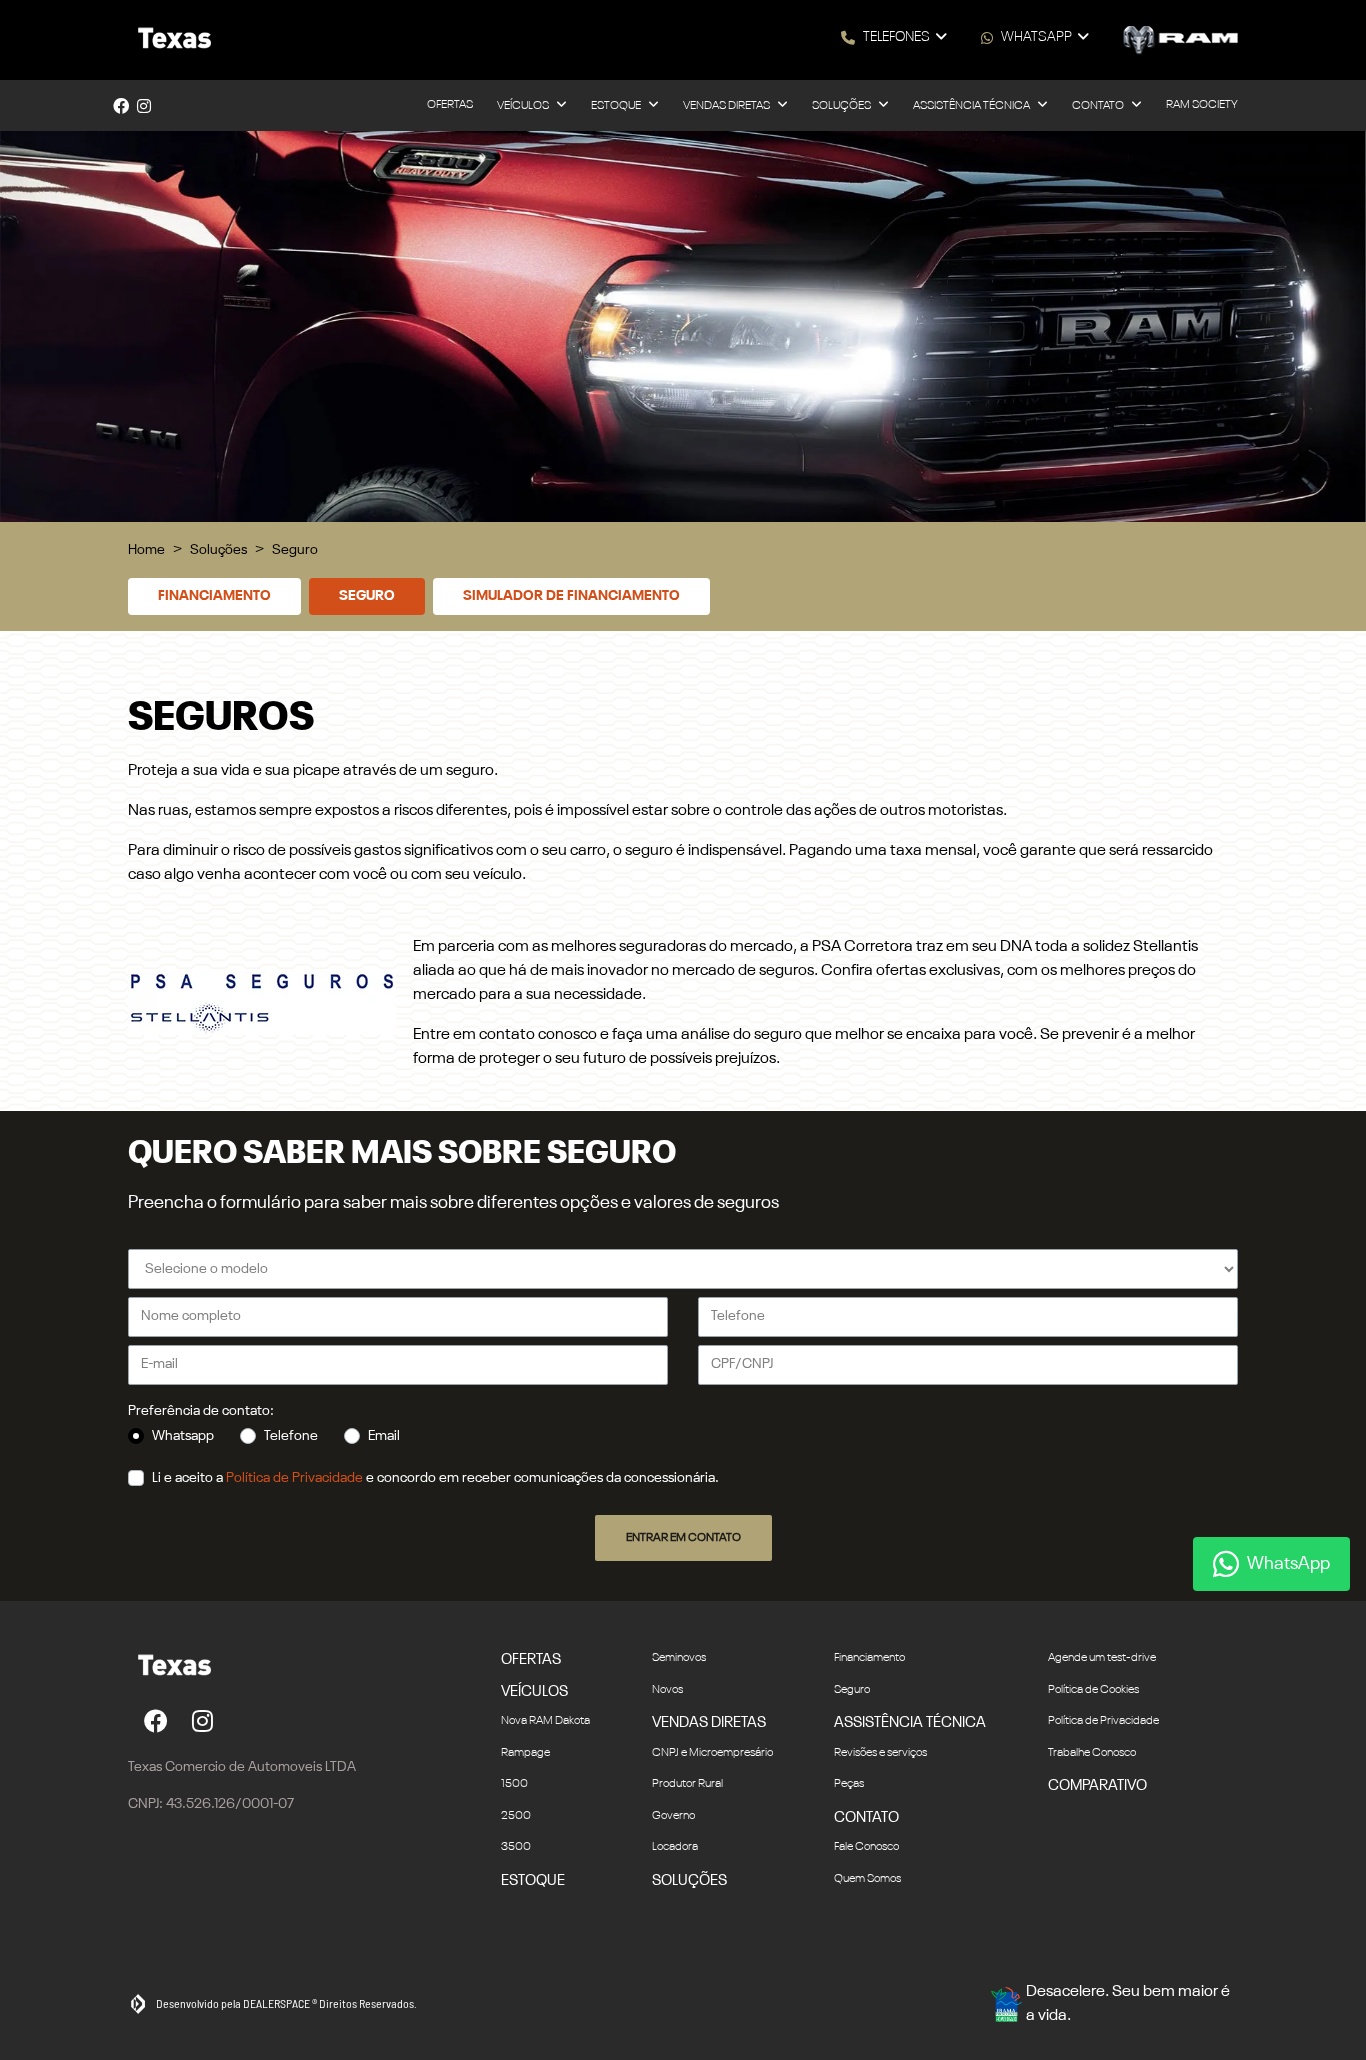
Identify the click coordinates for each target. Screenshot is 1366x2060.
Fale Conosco (866, 1847)
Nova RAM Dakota (545, 1721)
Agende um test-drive (1102, 1658)
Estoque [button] (617, 106)
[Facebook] (121, 106)
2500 (516, 1816)
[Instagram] (144, 106)
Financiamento (214, 596)
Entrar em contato (683, 1538)
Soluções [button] (842, 106)
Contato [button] (1099, 106)
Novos (667, 1690)
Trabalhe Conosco (1092, 1753)
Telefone (291, 1436)
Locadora (675, 1847)
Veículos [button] (524, 106)
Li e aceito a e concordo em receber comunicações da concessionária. (435, 1478)
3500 (516, 1847)
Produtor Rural (687, 1784)
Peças (849, 1784)
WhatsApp (1036, 37)
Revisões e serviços (880, 1753)
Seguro (367, 596)
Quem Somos (867, 1879)
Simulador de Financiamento (571, 596)
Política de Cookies (1093, 1690)
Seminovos (679, 1658)
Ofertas (450, 105)
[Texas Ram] (170, 40)
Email (384, 1436)
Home (146, 550)
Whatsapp (183, 1436)
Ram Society (1202, 105)
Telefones (896, 37)
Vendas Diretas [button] (727, 106)
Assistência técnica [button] (972, 106)
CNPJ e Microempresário (712, 1753)
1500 (514, 1784)
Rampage (525, 1753)
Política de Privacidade (294, 1478)
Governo (673, 1816)
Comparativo (1097, 1785)
